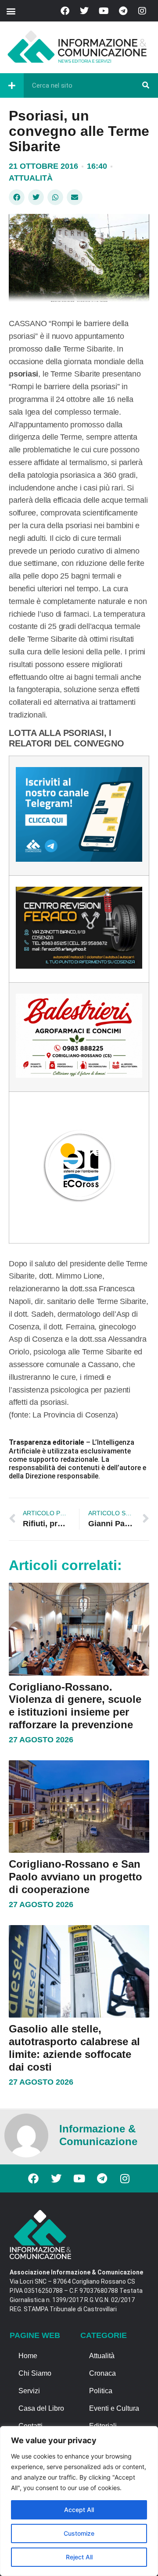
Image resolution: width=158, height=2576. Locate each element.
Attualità (31, 178)
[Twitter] (84, 11)
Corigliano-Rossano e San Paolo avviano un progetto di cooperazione (75, 1877)
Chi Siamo (35, 2373)
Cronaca (102, 2373)
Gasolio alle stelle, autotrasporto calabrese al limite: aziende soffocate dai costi (74, 2048)
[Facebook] (65, 11)
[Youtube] (104, 11)
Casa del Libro (41, 2408)
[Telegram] (123, 11)
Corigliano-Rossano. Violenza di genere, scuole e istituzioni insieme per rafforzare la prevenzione (75, 1706)
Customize (79, 2533)
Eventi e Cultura (114, 2408)
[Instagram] (142, 11)
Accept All (79, 2510)
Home (28, 2356)
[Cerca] (146, 85)
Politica (101, 2391)
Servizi (29, 2391)
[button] (11, 11)
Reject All (79, 2557)
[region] (79, 2501)
